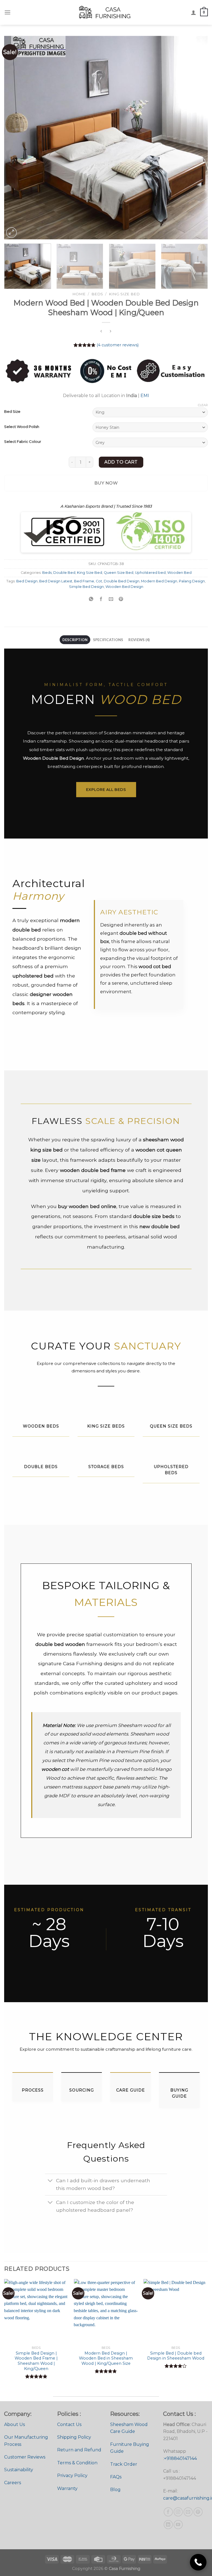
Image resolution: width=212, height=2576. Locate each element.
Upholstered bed (150, 573)
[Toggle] (50, 2181)
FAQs (116, 2477)
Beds (97, 294)
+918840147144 (180, 2458)
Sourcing (82, 2090)
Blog (115, 2490)
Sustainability (19, 2470)
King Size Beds (106, 1426)
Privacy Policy (72, 2475)
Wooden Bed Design (124, 587)
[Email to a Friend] (111, 599)
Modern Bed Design (159, 581)
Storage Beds (106, 1467)
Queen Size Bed (119, 573)
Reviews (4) (139, 640)
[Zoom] (11, 233)
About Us (14, 2424)
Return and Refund (79, 2450)
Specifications (108, 640)
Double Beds (41, 1467)
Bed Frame (84, 581)
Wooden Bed (179, 573)
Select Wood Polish (22, 427)
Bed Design (27, 581)
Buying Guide (179, 2093)
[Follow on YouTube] (178, 2525)
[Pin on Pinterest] (121, 599)
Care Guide (131, 2090)
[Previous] (15, 138)
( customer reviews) (118, 345)
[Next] (197, 138)
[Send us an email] (188, 2512)
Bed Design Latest (56, 581)
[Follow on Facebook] (168, 2512)
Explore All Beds (106, 789)
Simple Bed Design (86, 587)
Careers (13, 2483)
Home (79, 294)
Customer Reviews (25, 2457)
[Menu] (7, 12)
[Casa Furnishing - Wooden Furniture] (106, 12)
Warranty (67, 2488)
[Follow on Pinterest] (198, 2512)
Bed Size (12, 412)
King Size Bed (124, 294)
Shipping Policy (74, 2437)
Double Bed (64, 573)
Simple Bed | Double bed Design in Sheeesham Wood (176, 2356)
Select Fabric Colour (23, 442)
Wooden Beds (41, 1426)
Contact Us (69, 2424)
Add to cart (121, 462)
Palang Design (192, 581)
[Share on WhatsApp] (91, 599)
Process (33, 2090)
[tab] (75, 640)
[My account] (194, 12)
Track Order (124, 2464)
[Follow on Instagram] (178, 2512)
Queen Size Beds (171, 1426)
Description (75, 640)
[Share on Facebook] (101, 599)
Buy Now (106, 483)
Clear (203, 405)
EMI (145, 396)
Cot (99, 581)
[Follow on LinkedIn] (168, 2525)
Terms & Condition (77, 2463)
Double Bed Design (122, 581)
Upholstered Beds (171, 1470)
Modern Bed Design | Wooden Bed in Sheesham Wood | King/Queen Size (106, 2358)
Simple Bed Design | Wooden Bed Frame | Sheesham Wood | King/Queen (36, 2361)
